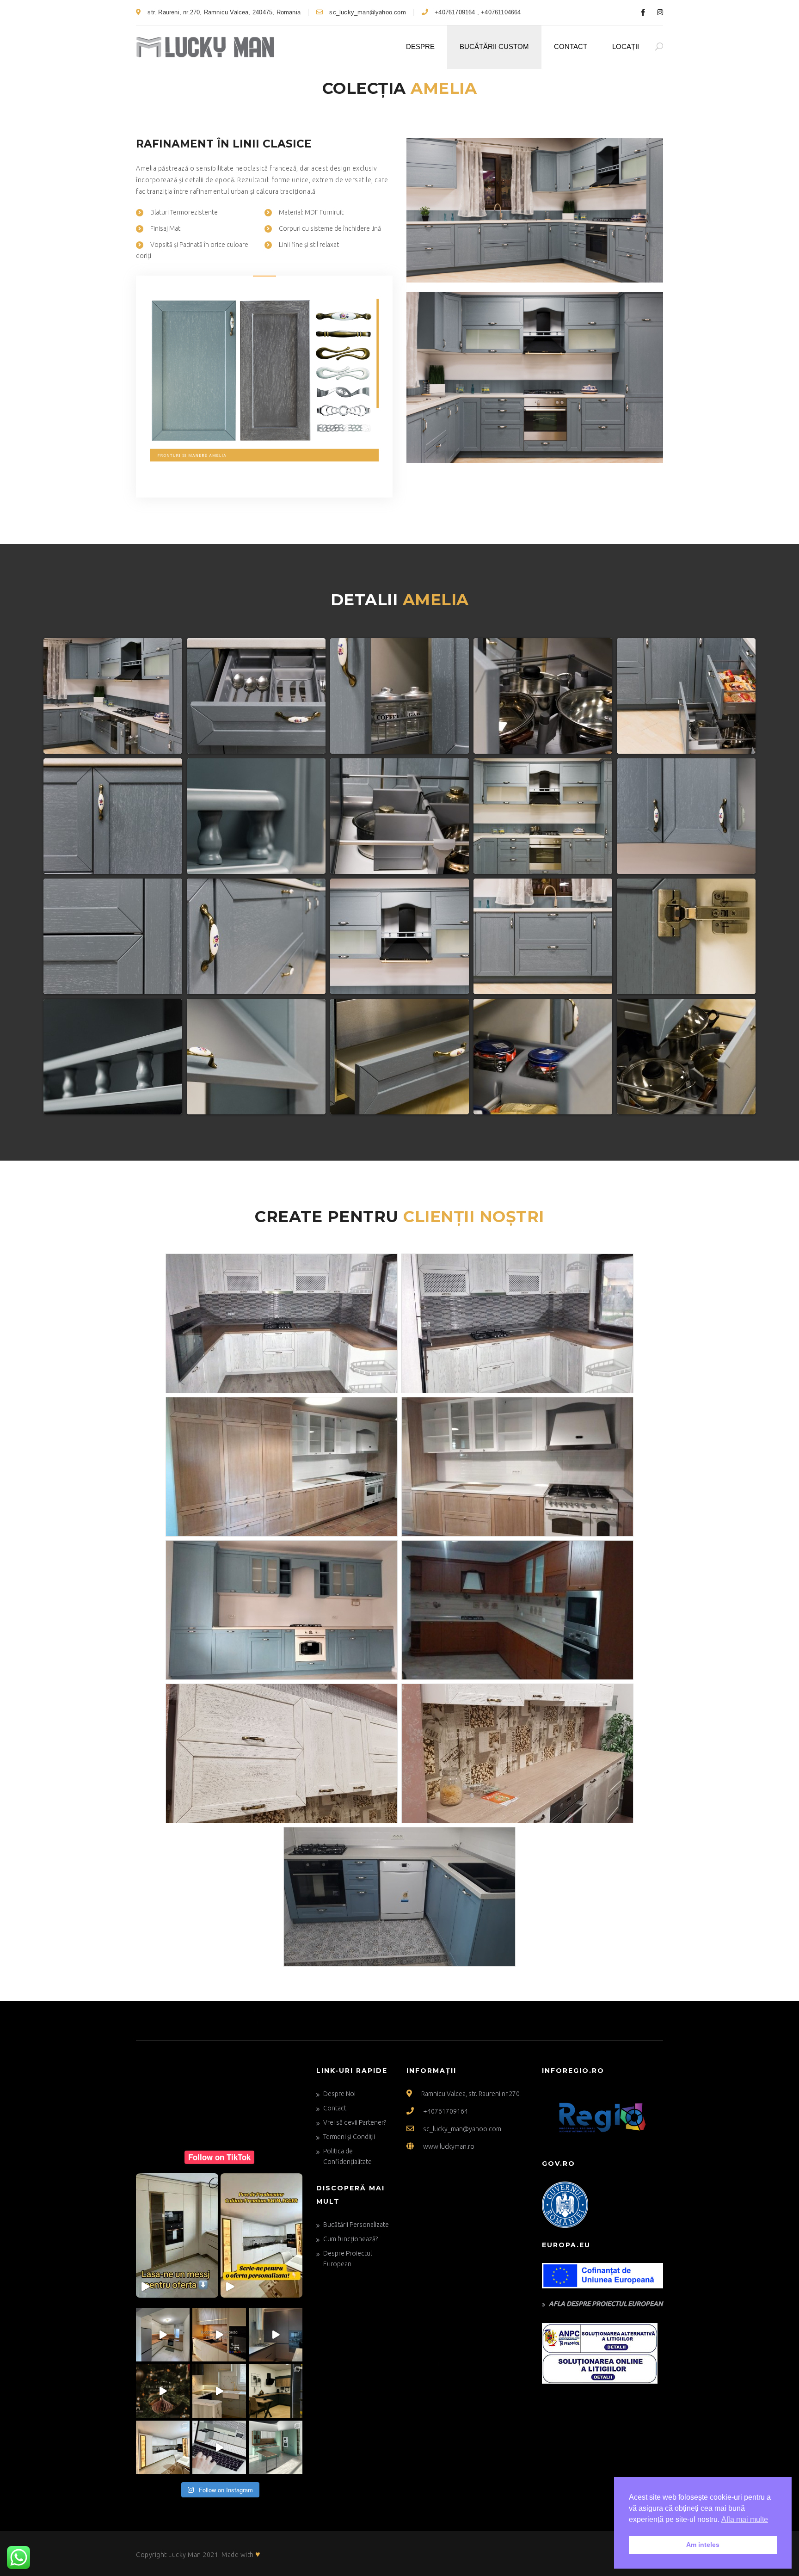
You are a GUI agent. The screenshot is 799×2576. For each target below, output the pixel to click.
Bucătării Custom (494, 46)
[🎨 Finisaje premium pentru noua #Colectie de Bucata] (276, 2447)
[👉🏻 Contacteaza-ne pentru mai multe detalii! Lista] (163, 2335)
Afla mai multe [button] (745, 2519)
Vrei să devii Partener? (355, 2122)
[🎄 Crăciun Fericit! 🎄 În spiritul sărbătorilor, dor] (163, 2391)
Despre (420, 46)
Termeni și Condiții (349, 2137)
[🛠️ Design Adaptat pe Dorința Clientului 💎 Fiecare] (219, 2391)
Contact (571, 46)
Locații (626, 46)
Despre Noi (339, 2094)
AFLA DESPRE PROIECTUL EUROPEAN (606, 2304)
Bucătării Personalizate (356, 2225)
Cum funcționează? (350, 2239)
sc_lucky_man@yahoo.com (367, 12)
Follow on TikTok (219, 2157)
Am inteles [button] (703, 2545)
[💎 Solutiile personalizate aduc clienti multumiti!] (163, 2447)
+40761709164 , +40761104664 (477, 12)
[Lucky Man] (205, 47)
